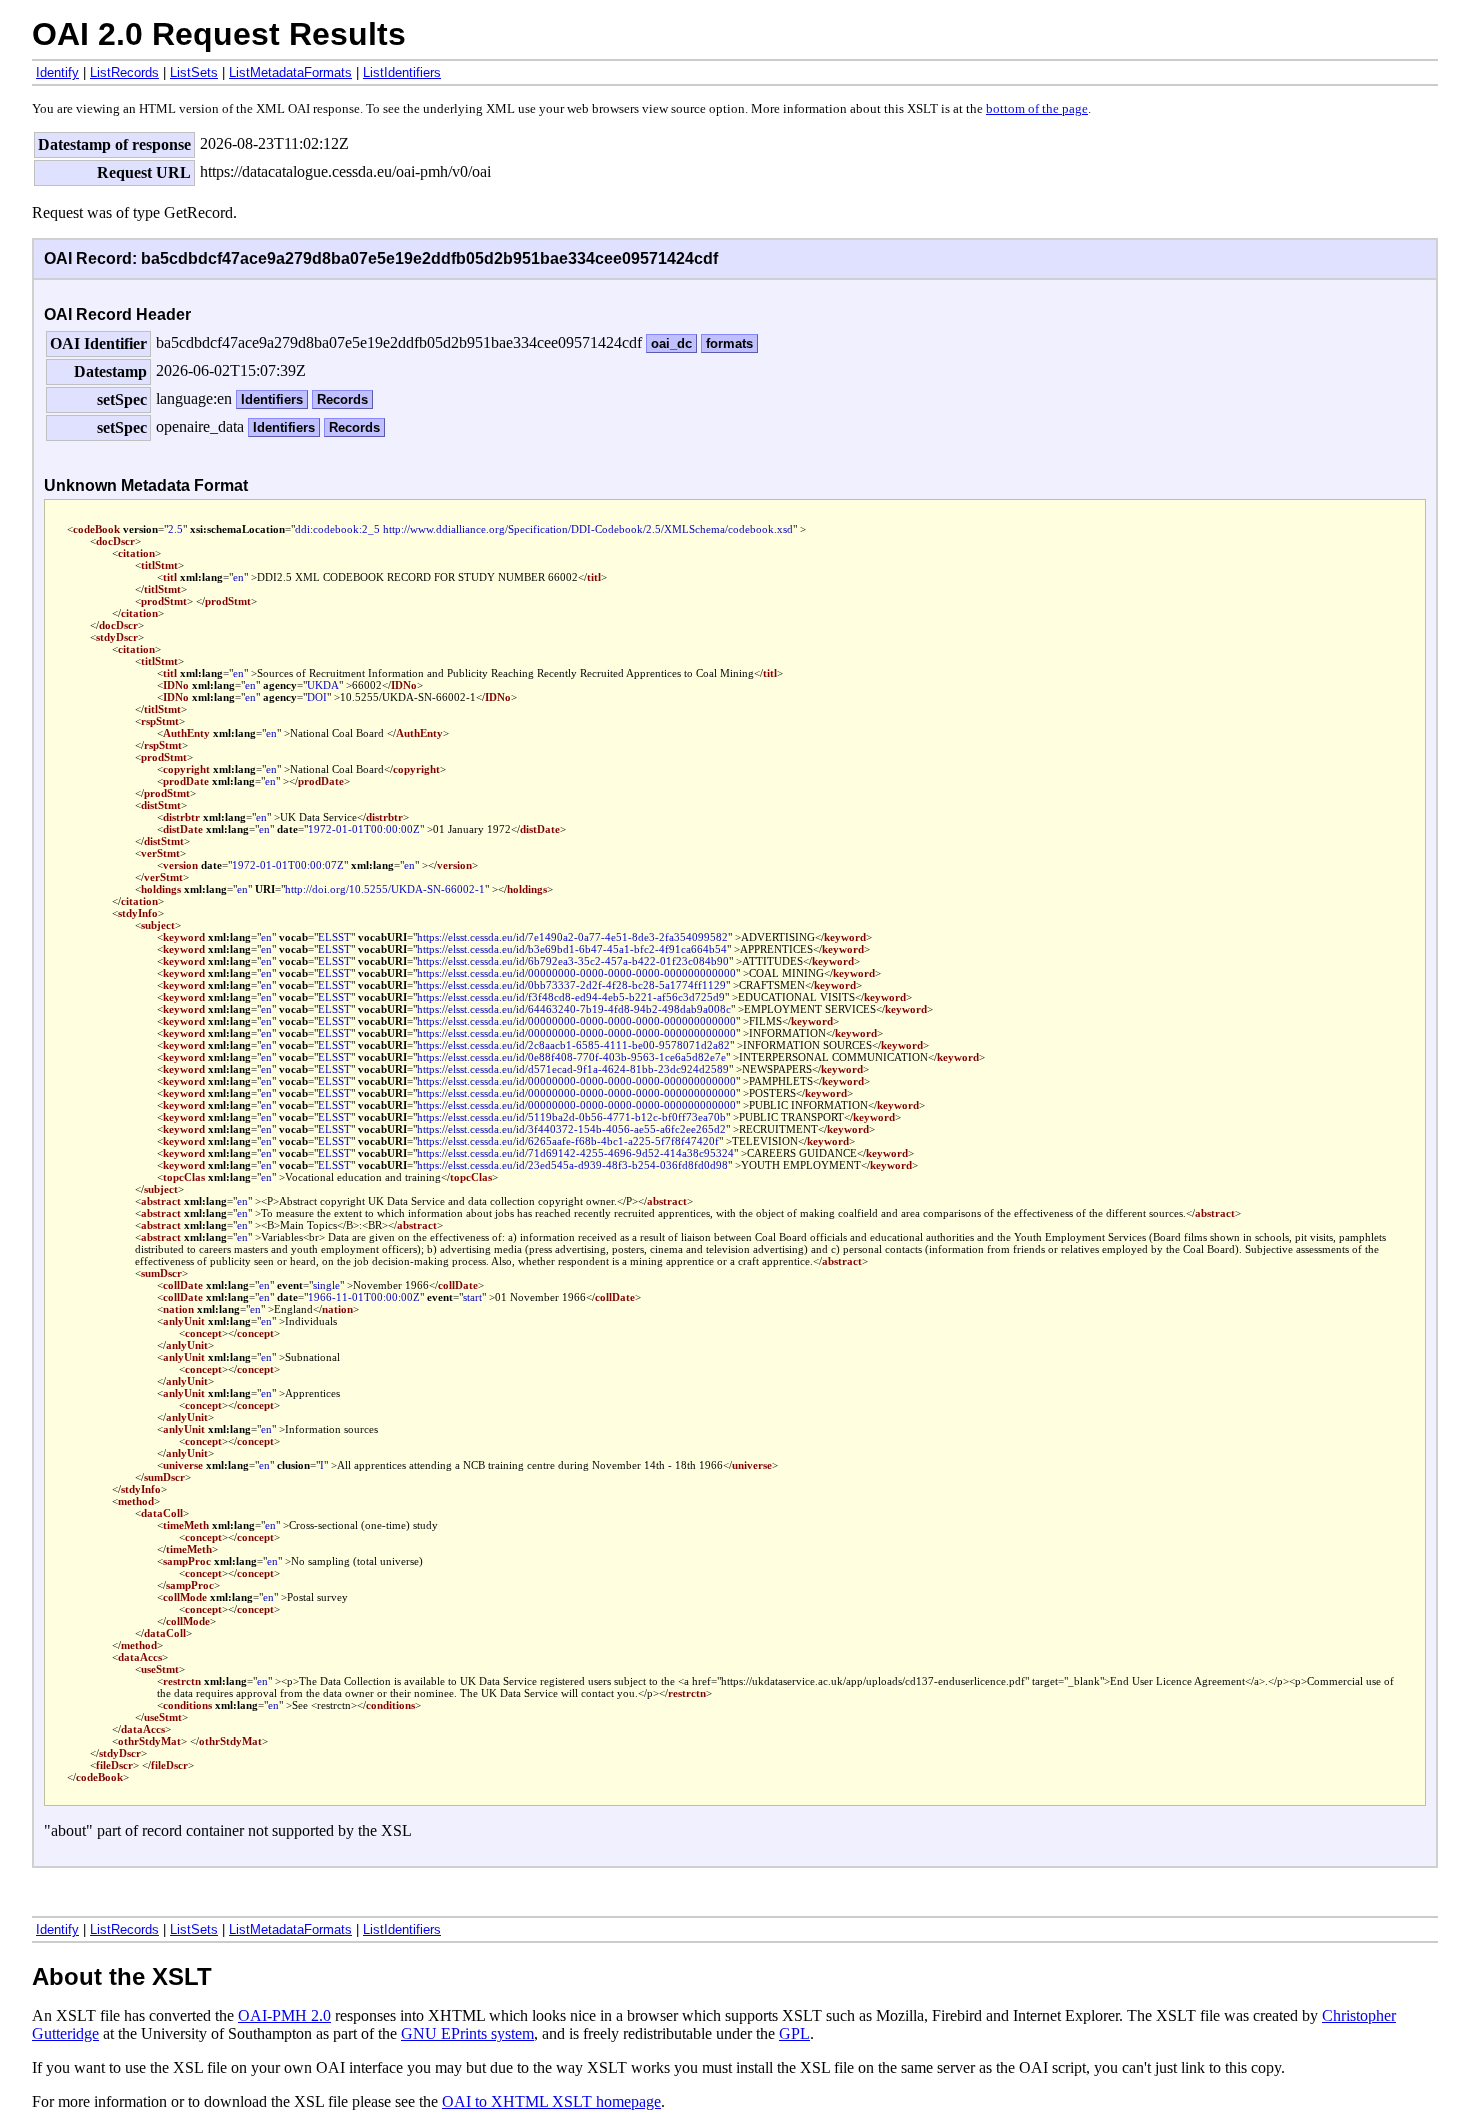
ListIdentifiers (402, 72)
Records (342, 399)
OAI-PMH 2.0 (284, 2015)
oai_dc (671, 343)
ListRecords (124, 72)
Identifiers (272, 399)
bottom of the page (1037, 109)
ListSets (194, 72)
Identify (57, 72)
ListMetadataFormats (290, 72)
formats (729, 343)
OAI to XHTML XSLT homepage (551, 2101)
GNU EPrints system (467, 2033)
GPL (794, 2033)
